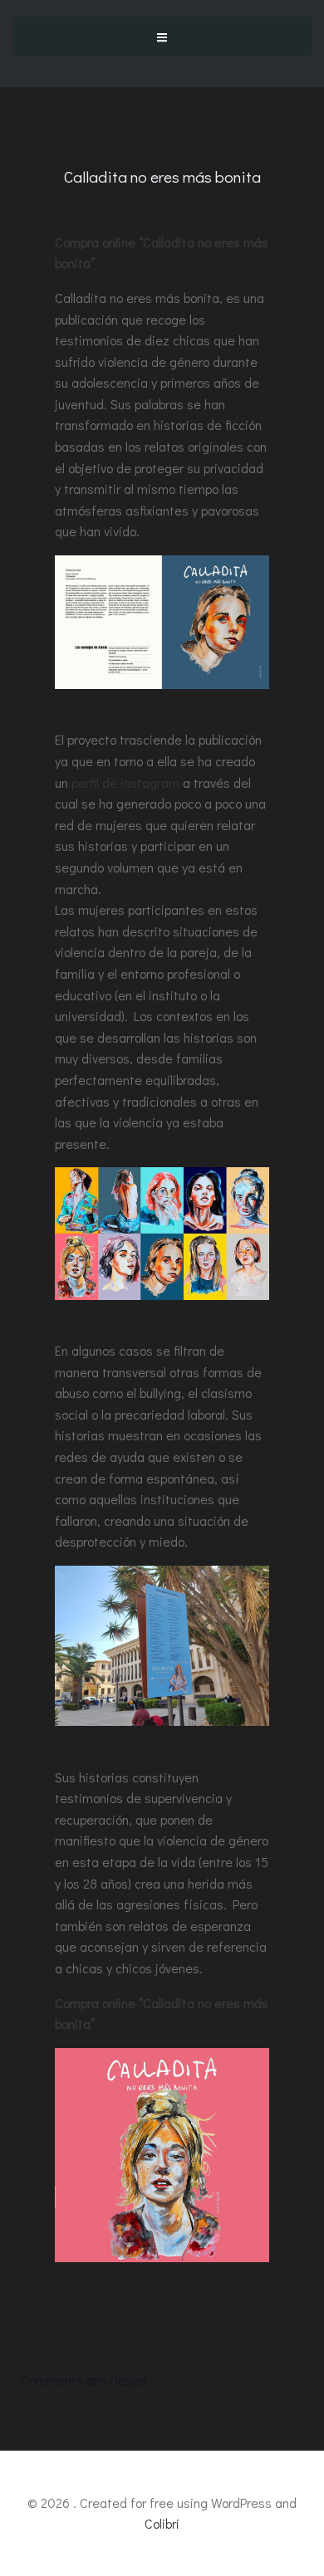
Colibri (162, 2523)
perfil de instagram (125, 782)
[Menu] (162, 35)
